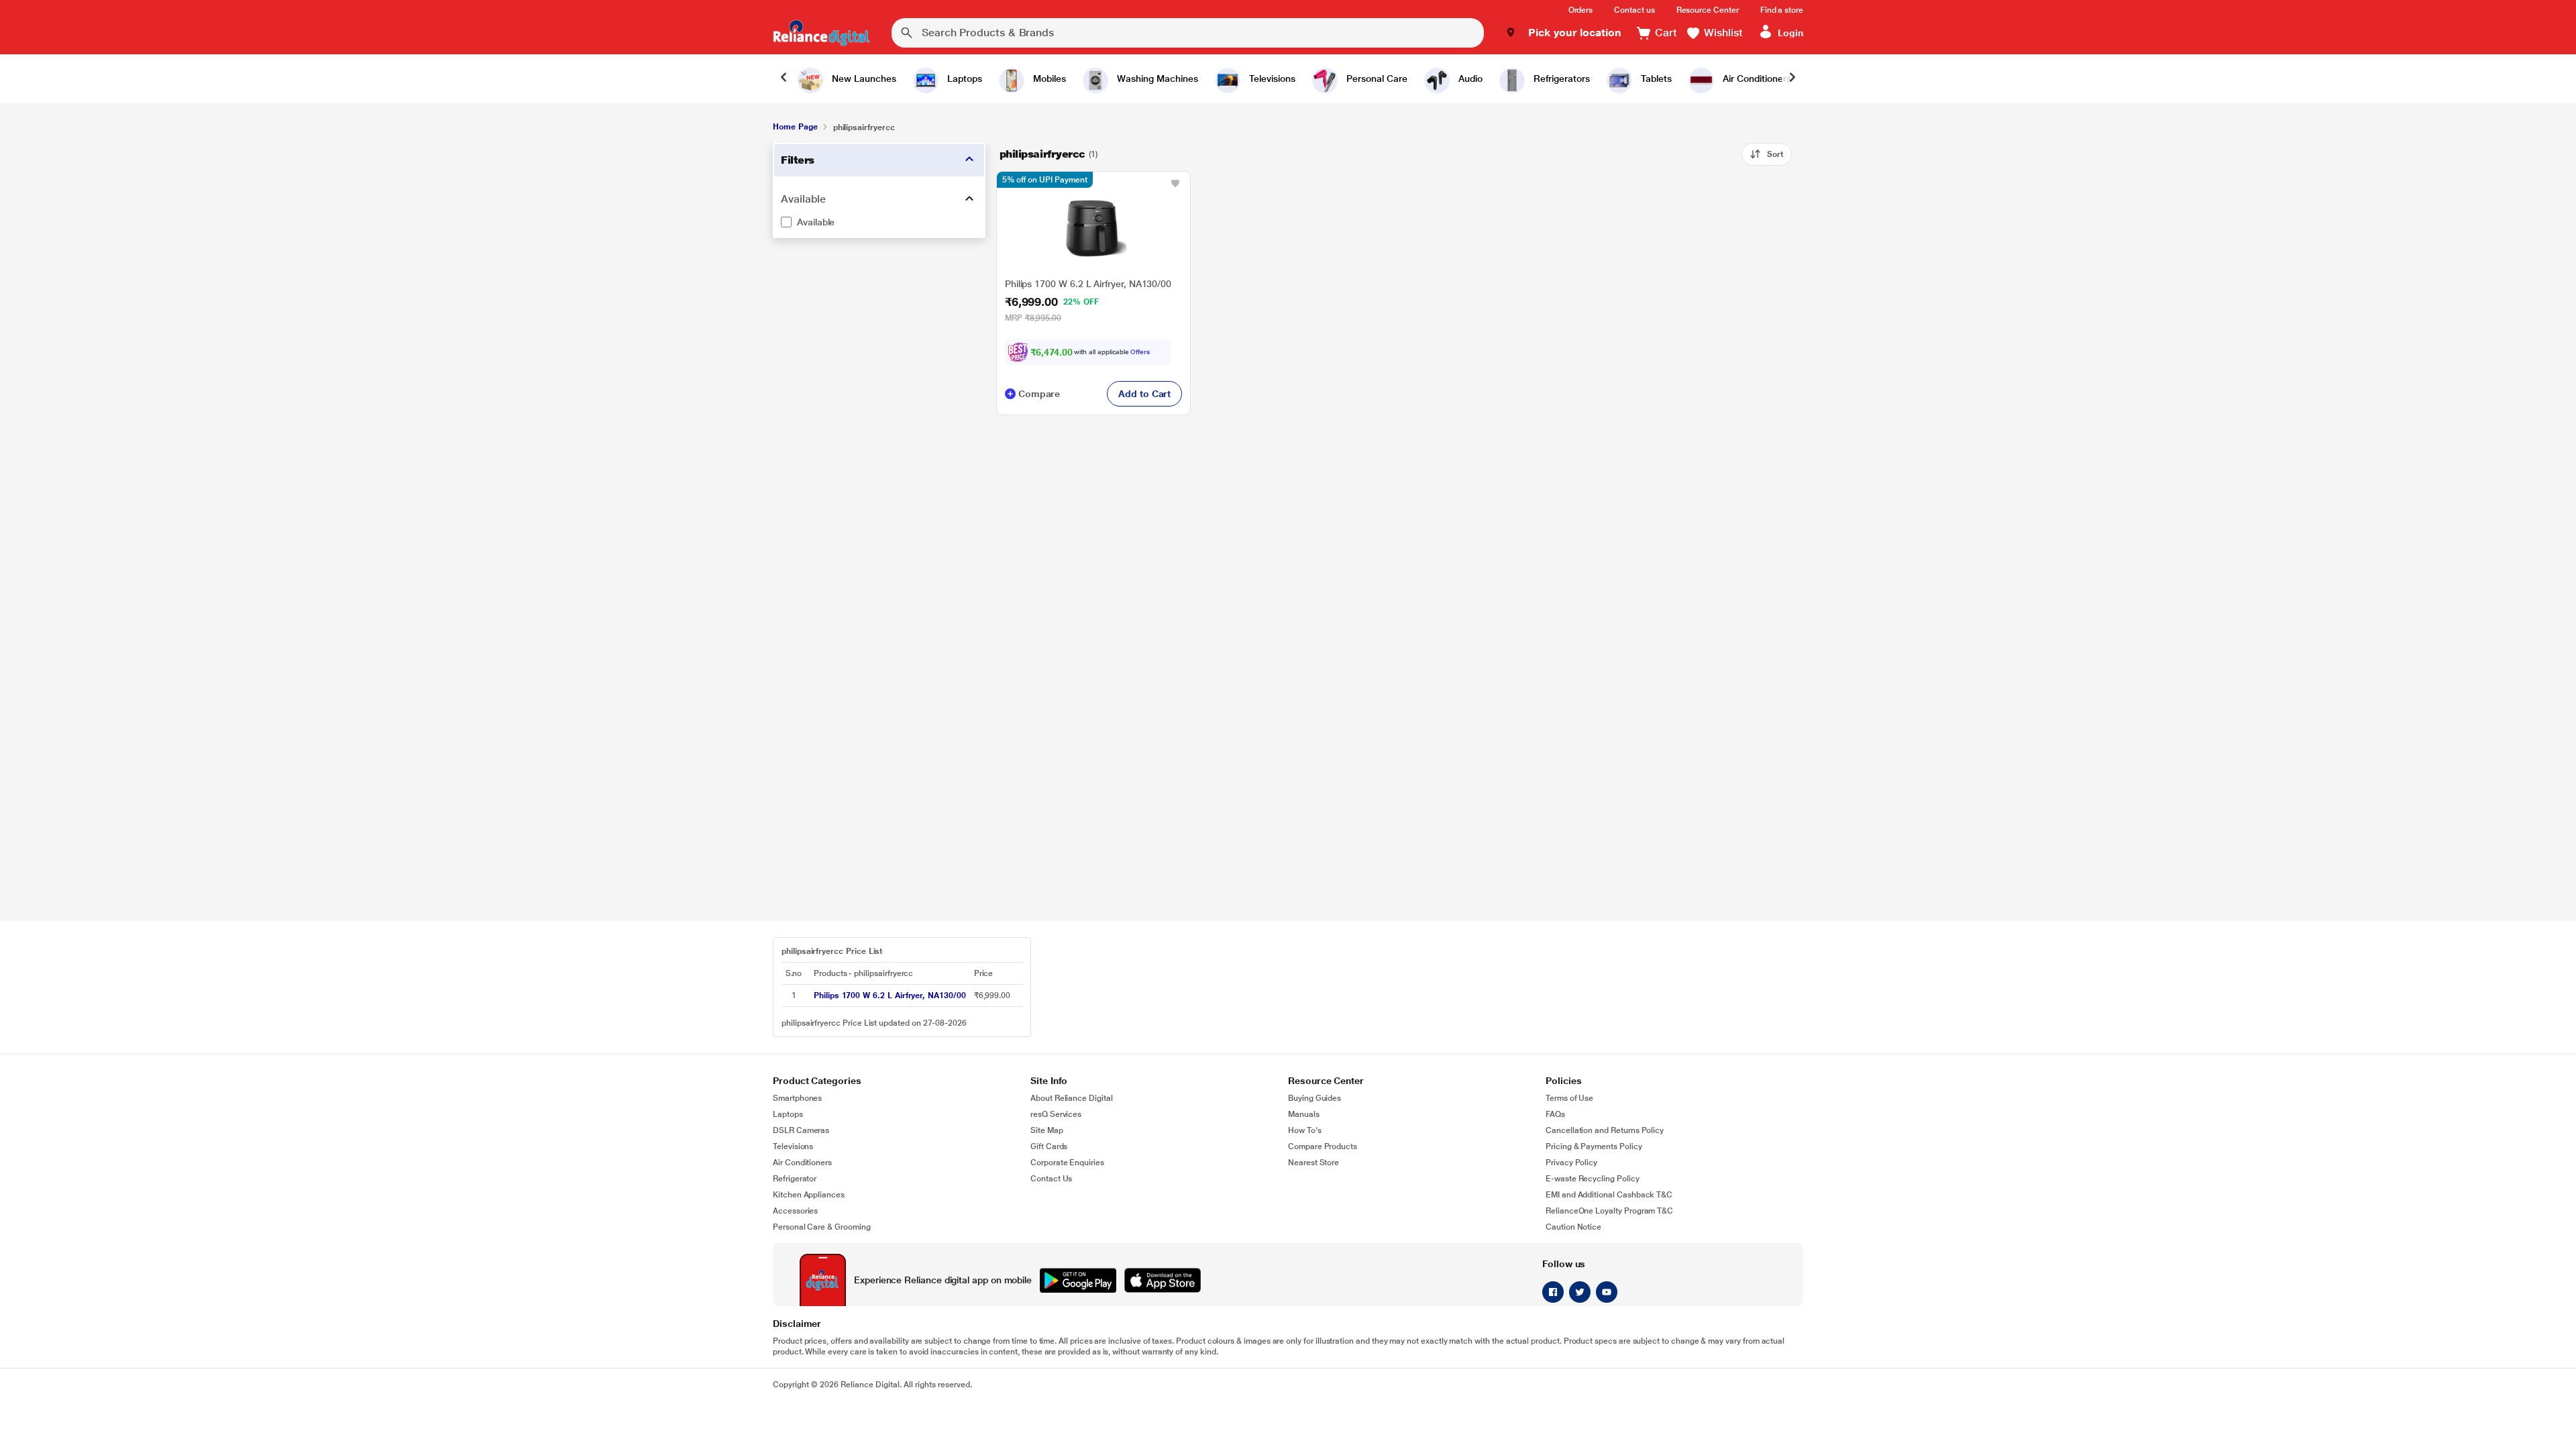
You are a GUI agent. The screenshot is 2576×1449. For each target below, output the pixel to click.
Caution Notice (1573, 1227)
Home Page (795, 127)
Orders (1581, 10)
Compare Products (1323, 1146)
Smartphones (797, 1098)
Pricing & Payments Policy (1594, 1146)
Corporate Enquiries (1067, 1163)
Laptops (788, 1114)
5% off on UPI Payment (1045, 180)
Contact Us (1051, 1179)
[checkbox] (879, 222)
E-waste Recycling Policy (1593, 1179)
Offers (1140, 352)
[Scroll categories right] (1792, 78)
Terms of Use (1569, 1098)
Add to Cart (1144, 394)
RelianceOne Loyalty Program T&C (1609, 1211)
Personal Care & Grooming (822, 1227)
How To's (1305, 1130)
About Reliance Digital (1072, 1098)
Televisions (793, 1146)
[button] (1563, 33)
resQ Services (1056, 1114)
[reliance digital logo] (821, 33)
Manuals (1304, 1114)
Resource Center (1708, 10)
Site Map (1047, 1130)
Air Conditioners (802, 1163)
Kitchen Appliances (809, 1195)
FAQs (1555, 1114)
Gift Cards (1049, 1146)
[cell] (890, 996)
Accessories (795, 1211)
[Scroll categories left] (784, 78)
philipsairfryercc (1042, 154)
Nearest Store (1313, 1163)
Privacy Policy (1571, 1163)
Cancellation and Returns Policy (1605, 1130)
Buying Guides (1314, 1098)
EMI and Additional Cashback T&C (1609, 1195)
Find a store (1782, 10)
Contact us (1634, 10)
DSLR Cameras (801, 1130)
